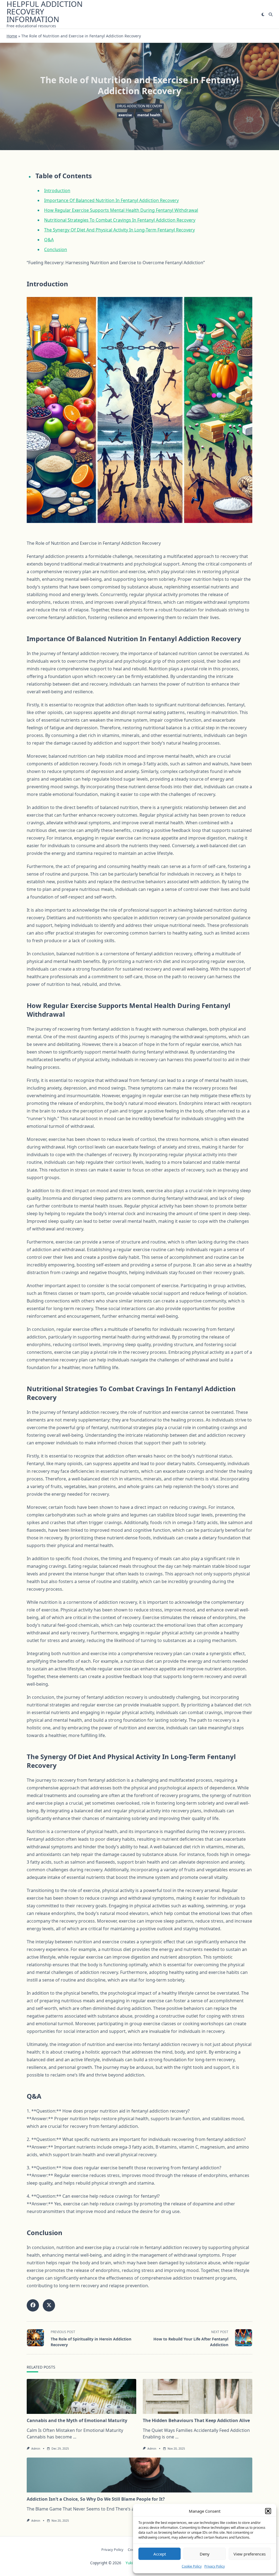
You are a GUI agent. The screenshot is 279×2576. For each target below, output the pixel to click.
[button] (268, 2511)
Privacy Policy (215, 2566)
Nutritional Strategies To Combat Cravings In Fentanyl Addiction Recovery (120, 220)
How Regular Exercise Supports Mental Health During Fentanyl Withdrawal (121, 210)
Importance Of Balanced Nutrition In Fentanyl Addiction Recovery (111, 200)
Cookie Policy (192, 2566)
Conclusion (56, 249)
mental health (149, 115)
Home (12, 36)
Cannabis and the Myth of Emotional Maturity (77, 2420)
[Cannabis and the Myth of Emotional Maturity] (81, 2396)
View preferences (250, 2554)
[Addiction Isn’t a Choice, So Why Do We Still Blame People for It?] (139, 2475)
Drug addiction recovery (139, 106)
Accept (160, 2554)
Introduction (57, 191)
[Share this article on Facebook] (33, 2305)
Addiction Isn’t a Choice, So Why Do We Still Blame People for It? (96, 2499)
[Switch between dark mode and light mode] (263, 14)
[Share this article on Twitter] (49, 2305)
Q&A (49, 240)
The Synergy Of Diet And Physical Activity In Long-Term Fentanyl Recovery (119, 230)
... (75, 2437)
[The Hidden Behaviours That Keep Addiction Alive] (198, 2396)
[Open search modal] (271, 14)
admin (36, 2449)
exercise (125, 115)
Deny (205, 2554)
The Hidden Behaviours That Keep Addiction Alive (196, 2420)
